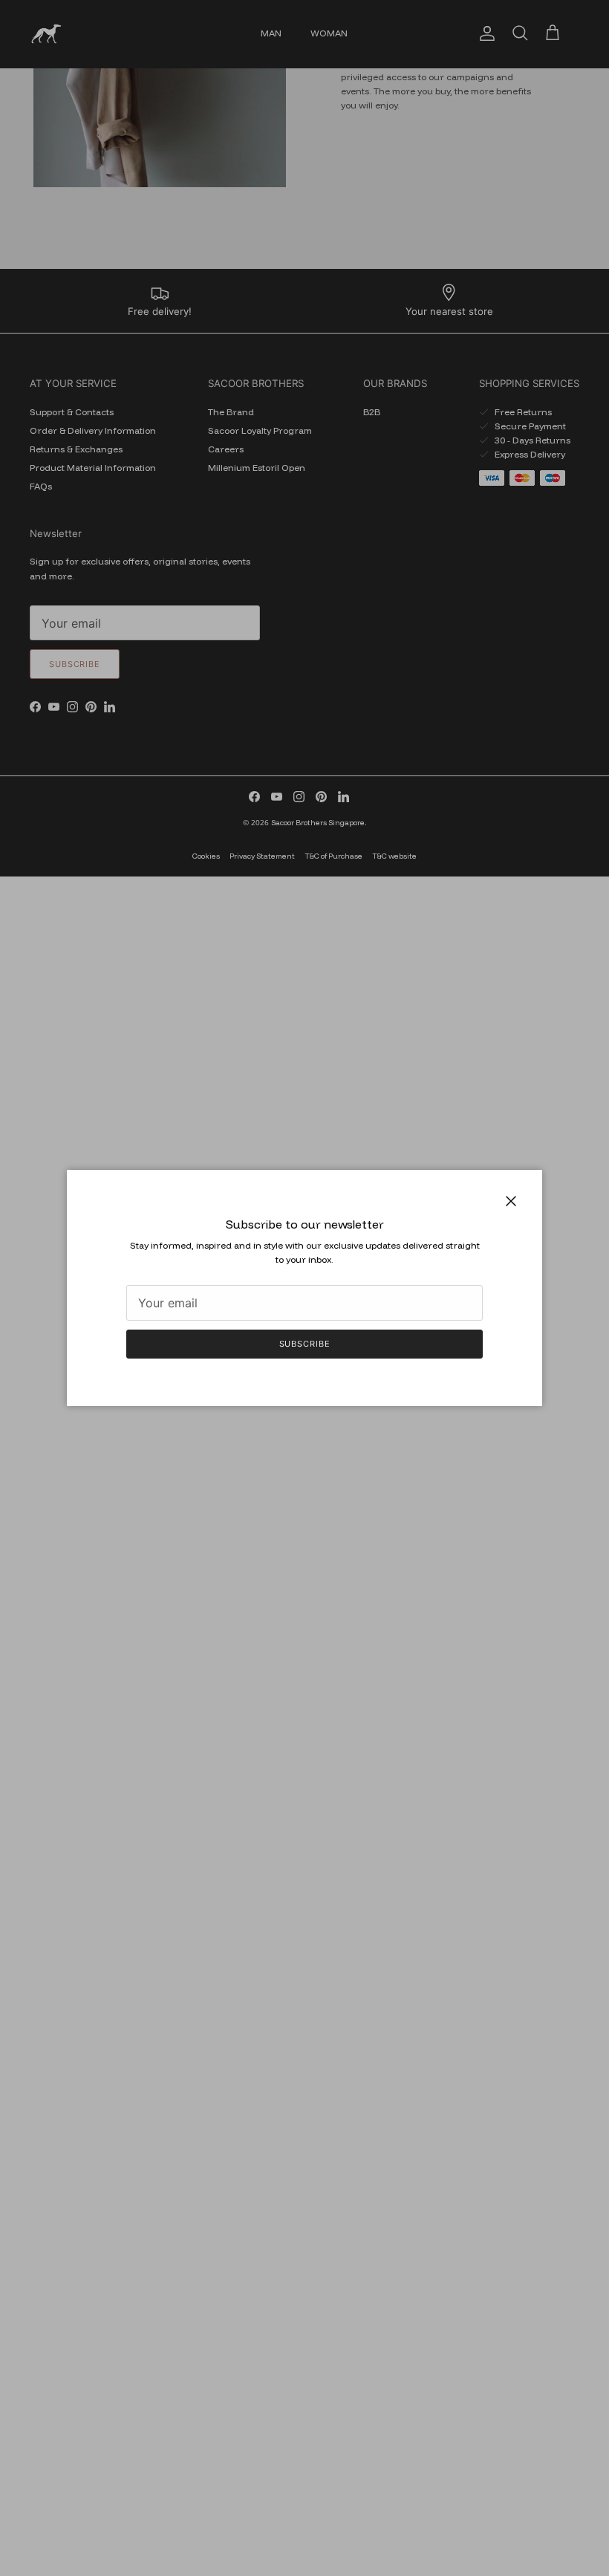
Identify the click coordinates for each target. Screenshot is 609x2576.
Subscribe (305, 1344)
